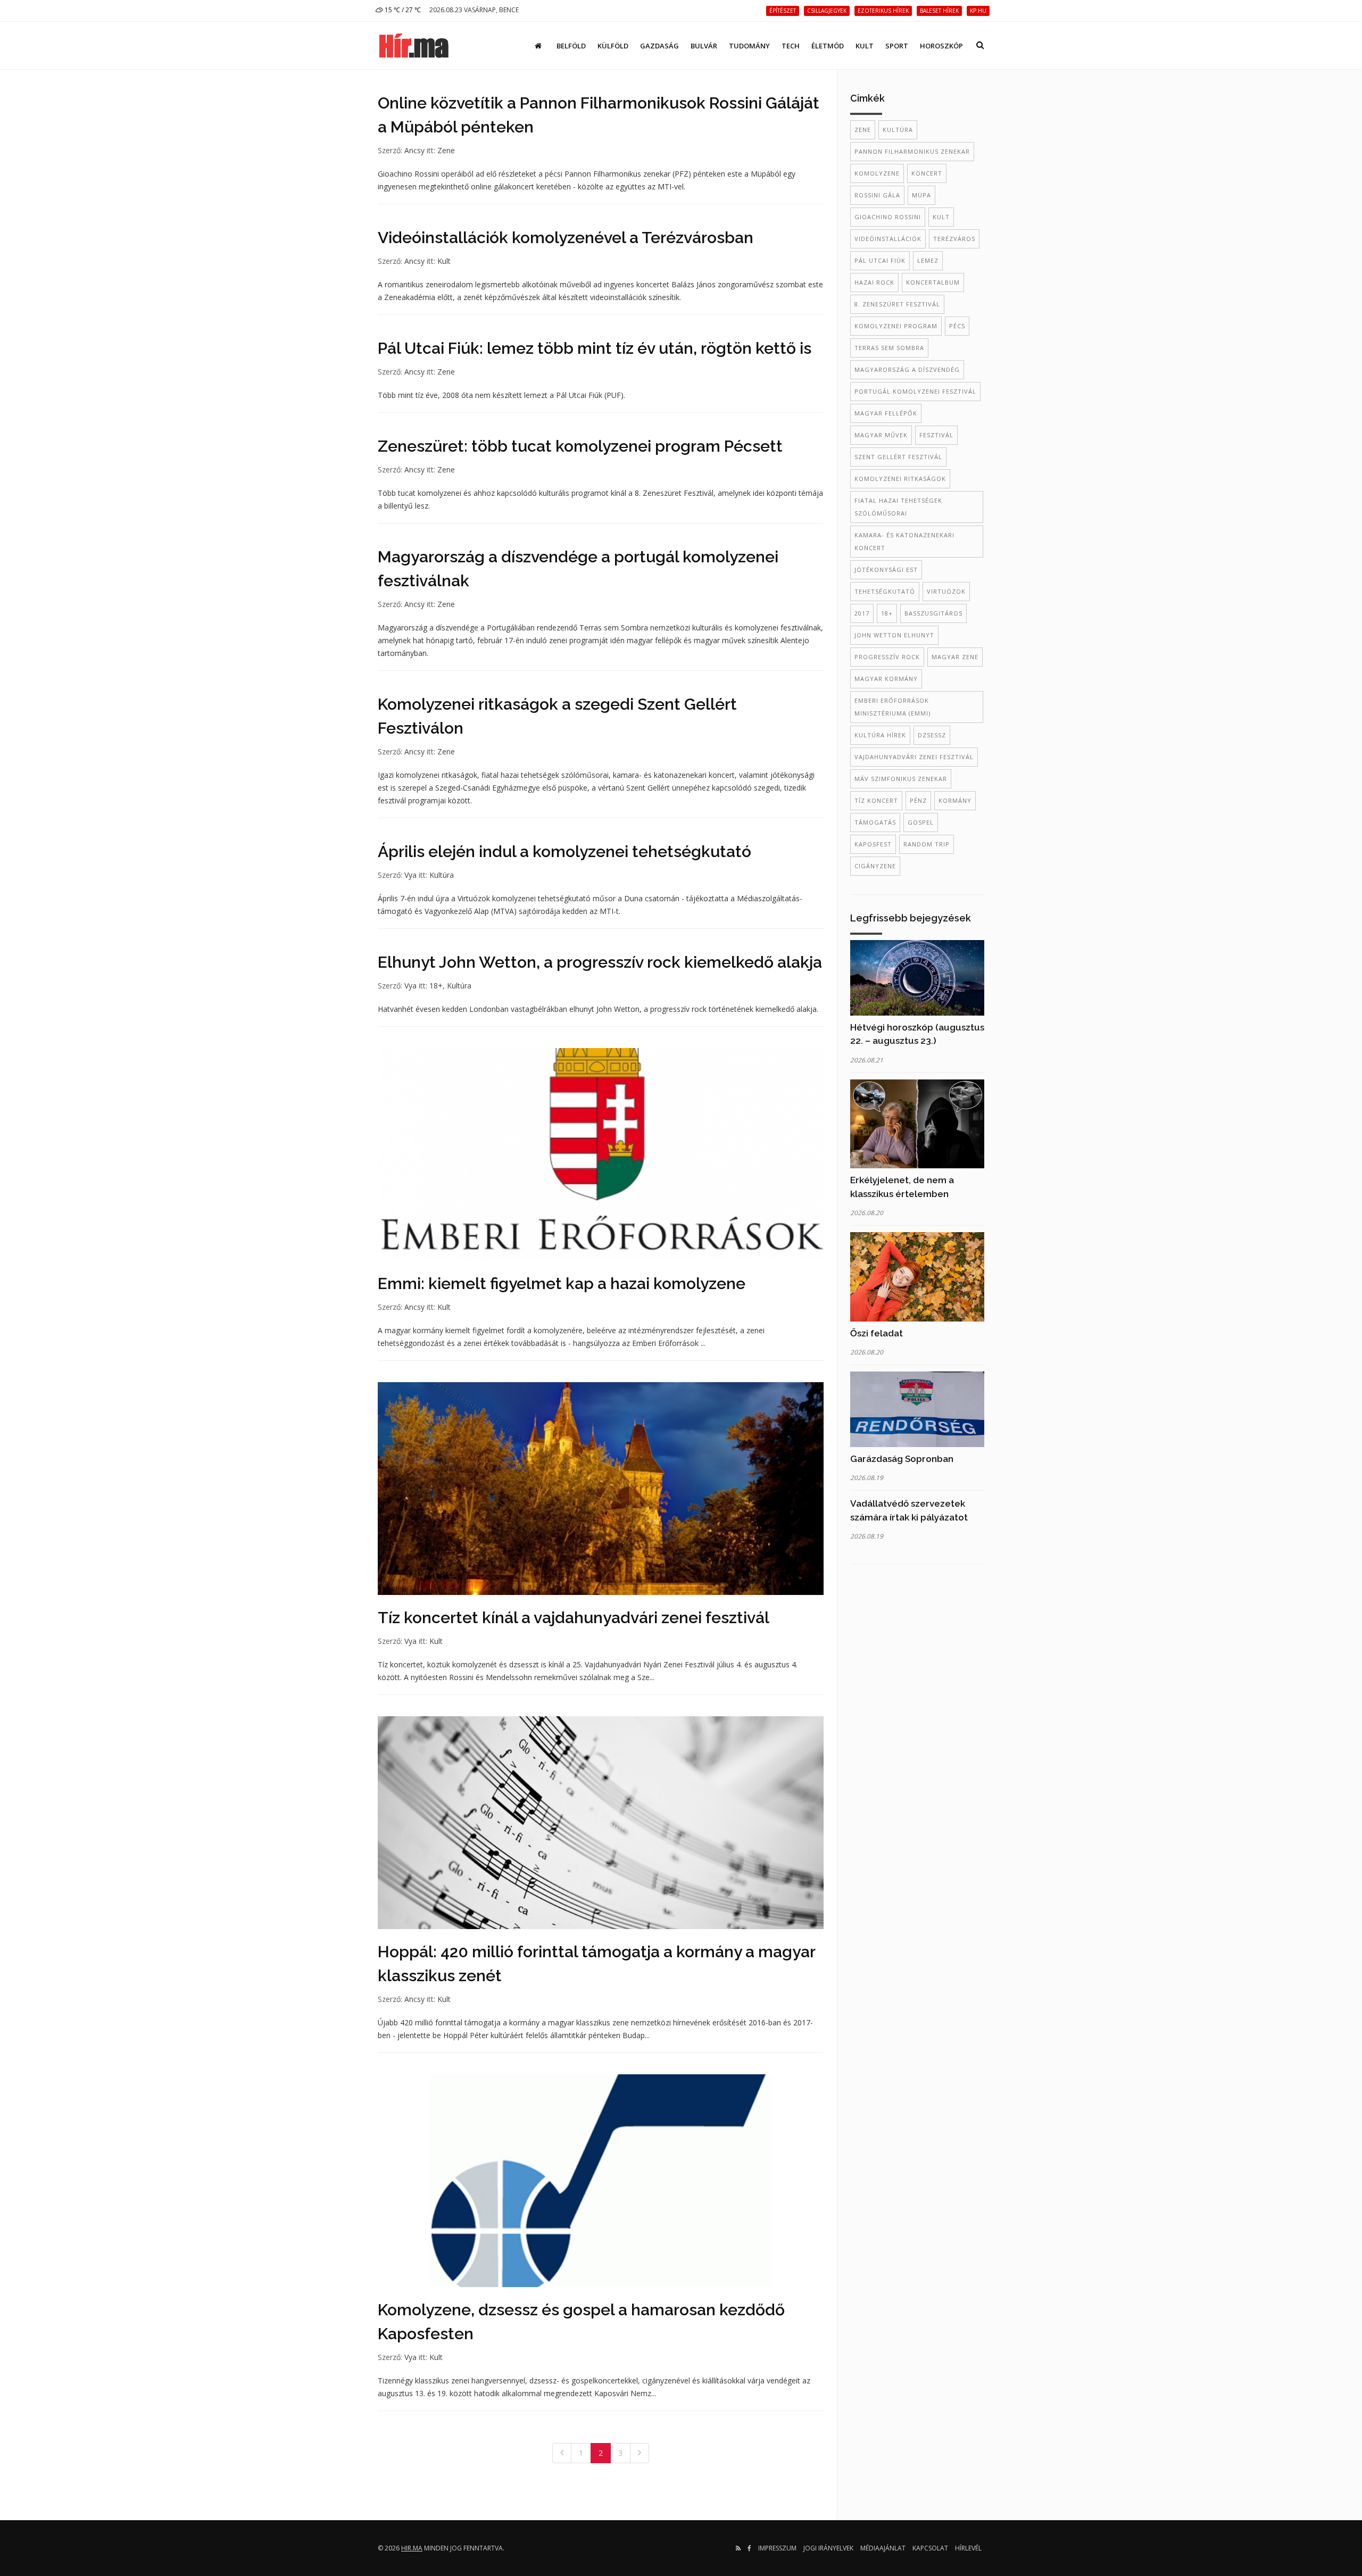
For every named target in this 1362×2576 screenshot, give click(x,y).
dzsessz (932, 735)
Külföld (613, 46)
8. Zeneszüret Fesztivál (897, 304)
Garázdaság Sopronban (902, 1459)
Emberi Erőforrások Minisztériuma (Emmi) (892, 707)
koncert (927, 173)
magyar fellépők (886, 413)
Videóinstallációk (888, 239)
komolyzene (877, 173)
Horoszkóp (941, 46)
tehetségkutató (885, 591)
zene (863, 130)
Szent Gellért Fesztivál (898, 457)
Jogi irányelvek (828, 2548)
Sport (897, 46)
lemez (928, 260)
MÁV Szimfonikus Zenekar (901, 779)
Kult (865, 46)
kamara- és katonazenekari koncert (904, 541)
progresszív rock (887, 657)
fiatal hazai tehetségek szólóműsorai (898, 507)
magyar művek (881, 435)
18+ (436, 986)
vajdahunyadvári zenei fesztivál (914, 757)
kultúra (898, 130)
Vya (410, 875)
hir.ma (412, 2548)
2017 (862, 613)
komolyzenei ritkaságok (900, 479)
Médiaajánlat (883, 2548)
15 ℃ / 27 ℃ (402, 10)
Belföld (571, 46)
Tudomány (749, 46)
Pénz (918, 800)
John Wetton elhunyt (894, 635)
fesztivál (936, 435)
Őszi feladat (877, 1333)
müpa (921, 195)
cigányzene (875, 866)
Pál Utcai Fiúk (880, 260)
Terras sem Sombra (889, 348)
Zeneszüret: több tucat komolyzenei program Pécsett (580, 446)
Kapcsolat (930, 2548)
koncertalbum (933, 282)
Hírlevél (968, 2548)
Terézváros (954, 239)
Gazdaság (659, 46)
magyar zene (955, 657)
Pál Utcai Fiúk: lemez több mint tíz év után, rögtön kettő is (595, 348)
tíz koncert (876, 800)
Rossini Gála (877, 195)
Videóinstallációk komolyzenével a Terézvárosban (566, 238)
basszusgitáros (933, 613)
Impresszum (777, 2548)
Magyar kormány (886, 679)
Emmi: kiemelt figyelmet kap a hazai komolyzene (562, 1283)
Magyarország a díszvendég (907, 369)
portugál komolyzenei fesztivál (915, 391)
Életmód (828, 46)
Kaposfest (873, 844)
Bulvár (704, 46)
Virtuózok (946, 591)
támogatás (875, 822)
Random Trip (927, 844)
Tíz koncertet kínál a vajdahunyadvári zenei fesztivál (574, 1618)
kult (941, 217)
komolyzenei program (896, 326)
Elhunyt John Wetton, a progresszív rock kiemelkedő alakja (600, 962)
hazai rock (874, 282)
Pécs (957, 326)
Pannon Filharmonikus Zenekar (912, 151)
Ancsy (414, 150)
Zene (446, 150)
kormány (955, 800)
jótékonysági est (886, 570)
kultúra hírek (880, 735)
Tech (791, 46)
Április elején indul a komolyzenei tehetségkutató (564, 851)
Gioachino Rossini (888, 217)
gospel (921, 822)
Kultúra (442, 875)
